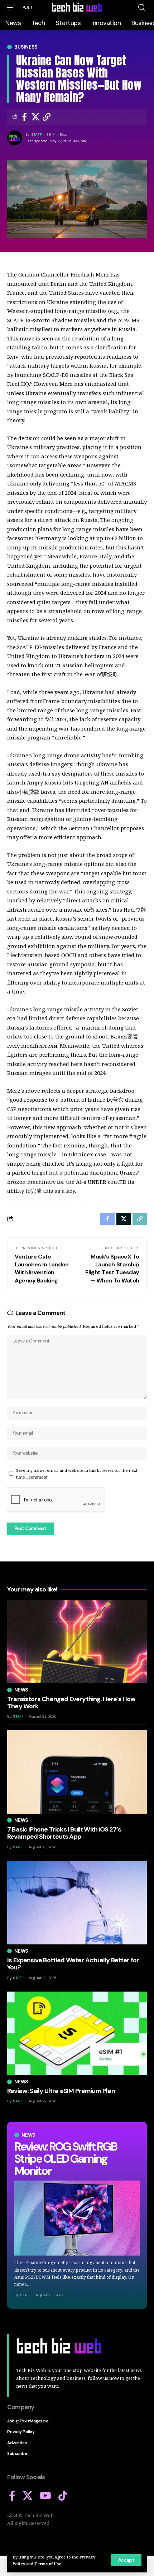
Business (26, 47)
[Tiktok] (63, 2496)
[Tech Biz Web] (77, 8)
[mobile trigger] (13, 8)
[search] (142, 8)
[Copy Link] (47, 117)
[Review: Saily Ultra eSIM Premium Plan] (77, 2033)
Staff (37, 134)
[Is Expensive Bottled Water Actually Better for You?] (77, 1903)
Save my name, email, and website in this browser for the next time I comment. (77, 1474)
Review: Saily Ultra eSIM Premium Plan (61, 2091)
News (28, 2135)
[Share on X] (35, 117)
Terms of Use (48, 2564)
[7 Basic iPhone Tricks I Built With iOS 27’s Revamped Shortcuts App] (77, 1772)
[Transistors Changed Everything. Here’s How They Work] (77, 1641)
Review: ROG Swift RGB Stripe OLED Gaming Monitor (66, 2159)
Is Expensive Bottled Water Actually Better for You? (73, 1964)
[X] (28, 2496)
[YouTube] (45, 2496)
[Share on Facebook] (24, 117)
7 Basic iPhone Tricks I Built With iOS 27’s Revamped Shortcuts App (64, 1833)
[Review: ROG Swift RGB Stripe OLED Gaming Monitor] (77, 2218)
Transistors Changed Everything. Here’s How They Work (71, 1703)
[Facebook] (12, 2496)
